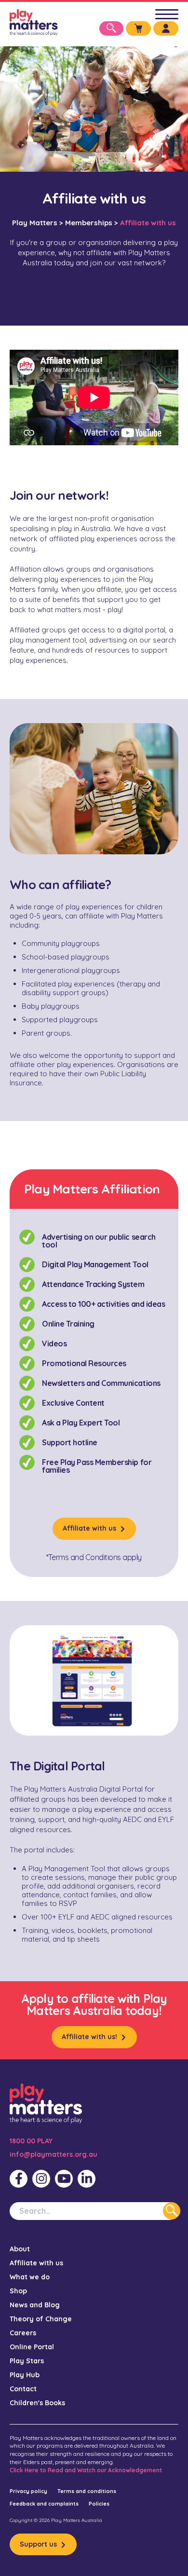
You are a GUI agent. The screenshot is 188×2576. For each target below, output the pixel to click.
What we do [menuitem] (30, 2277)
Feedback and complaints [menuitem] (44, 2504)
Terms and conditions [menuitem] (87, 2491)
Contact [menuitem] (23, 2389)
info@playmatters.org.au (54, 2154)
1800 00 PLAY (31, 2141)
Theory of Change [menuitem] (41, 2319)
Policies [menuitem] (99, 2504)
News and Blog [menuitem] (35, 2305)
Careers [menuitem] (23, 2333)
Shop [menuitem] (18, 2291)
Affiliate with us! (89, 2037)
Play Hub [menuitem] (25, 2375)
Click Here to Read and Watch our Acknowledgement (86, 2470)
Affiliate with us (89, 1528)
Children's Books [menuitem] (37, 2403)
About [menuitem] (20, 2249)
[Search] (172, 2211)
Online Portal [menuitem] (32, 2347)
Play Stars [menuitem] (27, 2361)
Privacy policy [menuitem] (28, 2491)
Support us (38, 2544)
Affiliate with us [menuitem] (36, 2263)
